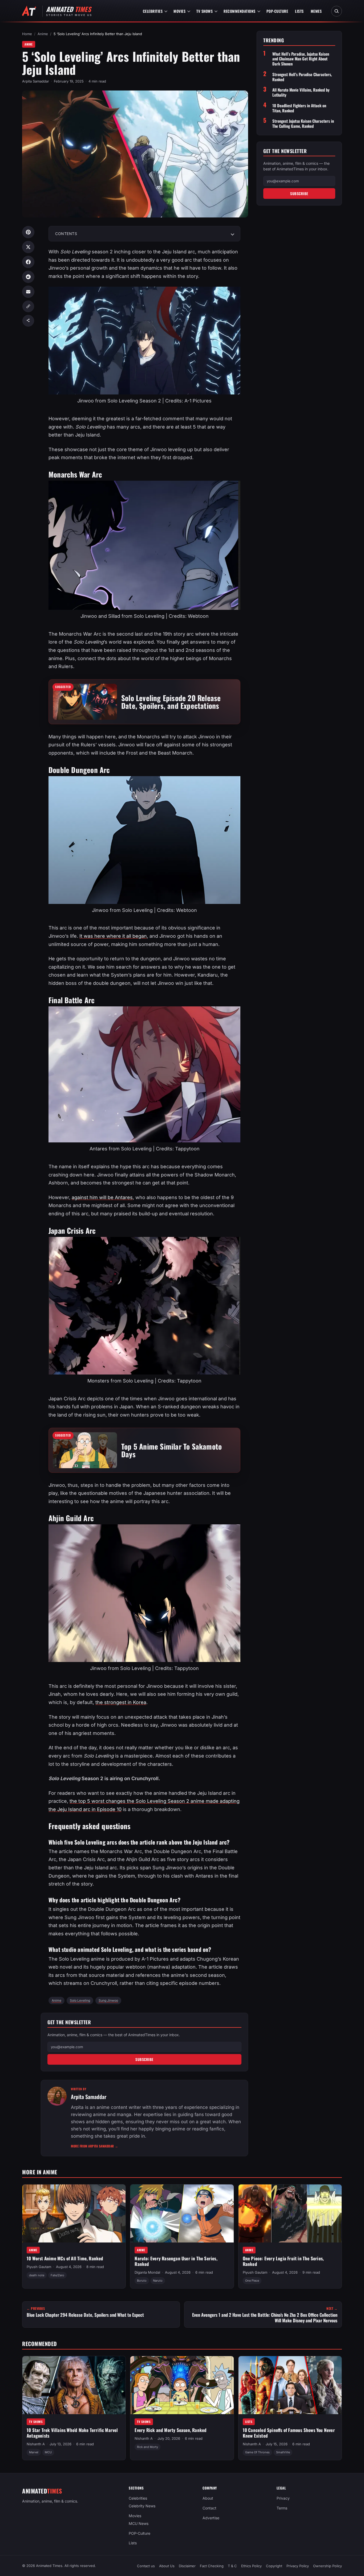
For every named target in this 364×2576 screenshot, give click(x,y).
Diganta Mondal (147, 2273)
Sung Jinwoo (108, 2000)
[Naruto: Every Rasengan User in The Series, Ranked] (182, 2213)
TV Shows (205, 11)
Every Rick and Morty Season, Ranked (171, 2430)
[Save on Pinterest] (28, 232)
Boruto (142, 2281)
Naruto (158, 2281)
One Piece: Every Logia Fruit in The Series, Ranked (283, 2261)
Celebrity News (142, 2506)
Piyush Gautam (39, 2267)
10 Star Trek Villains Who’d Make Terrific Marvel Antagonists (72, 2433)
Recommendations (240, 11)
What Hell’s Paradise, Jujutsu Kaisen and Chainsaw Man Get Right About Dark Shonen (301, 59)
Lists (299, 11)
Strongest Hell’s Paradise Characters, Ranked (302, 77)
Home (27, 34)
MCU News (139, 2523)
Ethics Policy (251, 2566)
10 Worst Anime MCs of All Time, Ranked (65, 2259)
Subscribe (144, 2059)
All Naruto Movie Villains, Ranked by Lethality (301, 92)
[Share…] (28, 321)
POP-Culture (277, 11)
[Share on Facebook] (28, 262)
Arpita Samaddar (36, 81)
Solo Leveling (80, 2000)
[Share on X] (28, 247)
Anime (43, 34)
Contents (66, 234)
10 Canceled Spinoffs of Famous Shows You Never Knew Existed (289, 2433)
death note (37, 2275)
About (208, 2498)
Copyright (274, 2566)
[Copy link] (28, 306)
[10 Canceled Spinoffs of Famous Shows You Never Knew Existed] (290, 2385)
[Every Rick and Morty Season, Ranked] (182, 2385)
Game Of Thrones (257, 2452)
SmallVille (283, 2452)
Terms (282, 2508)
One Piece (252, 2281)
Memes (316, 11)
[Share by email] (28, 292)
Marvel (34, 2452)
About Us (167, 2566)
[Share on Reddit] (28, 277)
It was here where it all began (113, 936)
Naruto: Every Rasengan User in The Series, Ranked (176, 2261)
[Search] (337, 11)
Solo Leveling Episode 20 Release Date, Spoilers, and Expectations (171, 702)
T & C (232, 2566)
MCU (48, 2452)
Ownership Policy (327, 2566)
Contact (209, 2508)
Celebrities (153, 11)
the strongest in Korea (121, 1702)
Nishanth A (36, 2444)
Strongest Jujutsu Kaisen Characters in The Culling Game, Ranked (303, 124)
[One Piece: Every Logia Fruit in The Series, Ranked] (290, 2213)
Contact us (146, 2566)
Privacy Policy (298, 2566)
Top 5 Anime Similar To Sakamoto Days (171, 1450)
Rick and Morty (147, 2447)
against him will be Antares (102, 1197)
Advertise (211, 2518)
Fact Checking (212, 2566)
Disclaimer (187, 2566)
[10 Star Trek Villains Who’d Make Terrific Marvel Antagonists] (74, 2385)
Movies (179, 11)
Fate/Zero (57, 2275)
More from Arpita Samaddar (95, 2146)
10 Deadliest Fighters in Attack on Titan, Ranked (299, 108)
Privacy (283, 2498)
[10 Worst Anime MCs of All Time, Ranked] (74, 2213)
